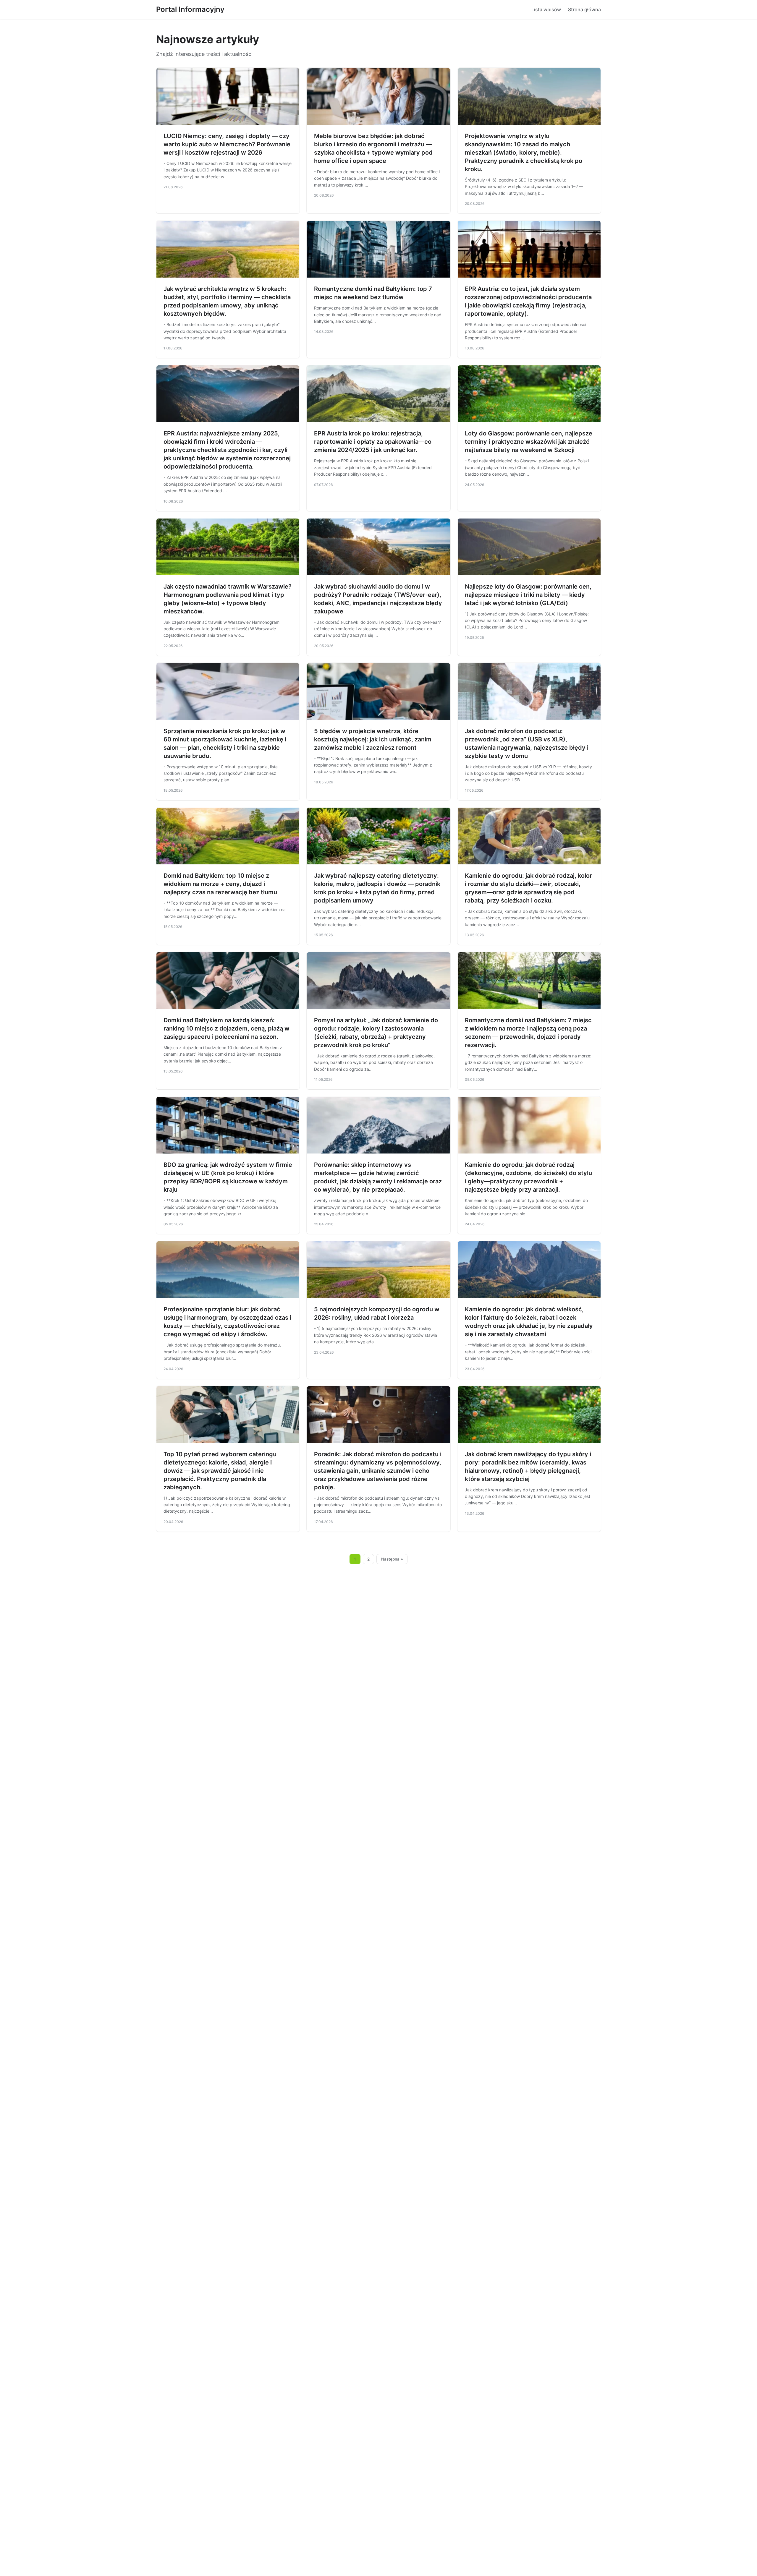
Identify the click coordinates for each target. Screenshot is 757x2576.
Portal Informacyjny (190, 9)
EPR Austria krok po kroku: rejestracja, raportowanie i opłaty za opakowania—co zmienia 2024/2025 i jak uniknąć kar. (373, 442)
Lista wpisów (546, 9)
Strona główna (584, 9)
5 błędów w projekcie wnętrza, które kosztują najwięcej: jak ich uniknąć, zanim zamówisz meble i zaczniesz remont (373, 739)
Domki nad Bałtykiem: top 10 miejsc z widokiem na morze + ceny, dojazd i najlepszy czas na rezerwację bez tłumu (220, 884)
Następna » (392, 1559)
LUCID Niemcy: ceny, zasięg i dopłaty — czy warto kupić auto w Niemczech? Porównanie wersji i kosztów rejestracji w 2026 (227, 144)
